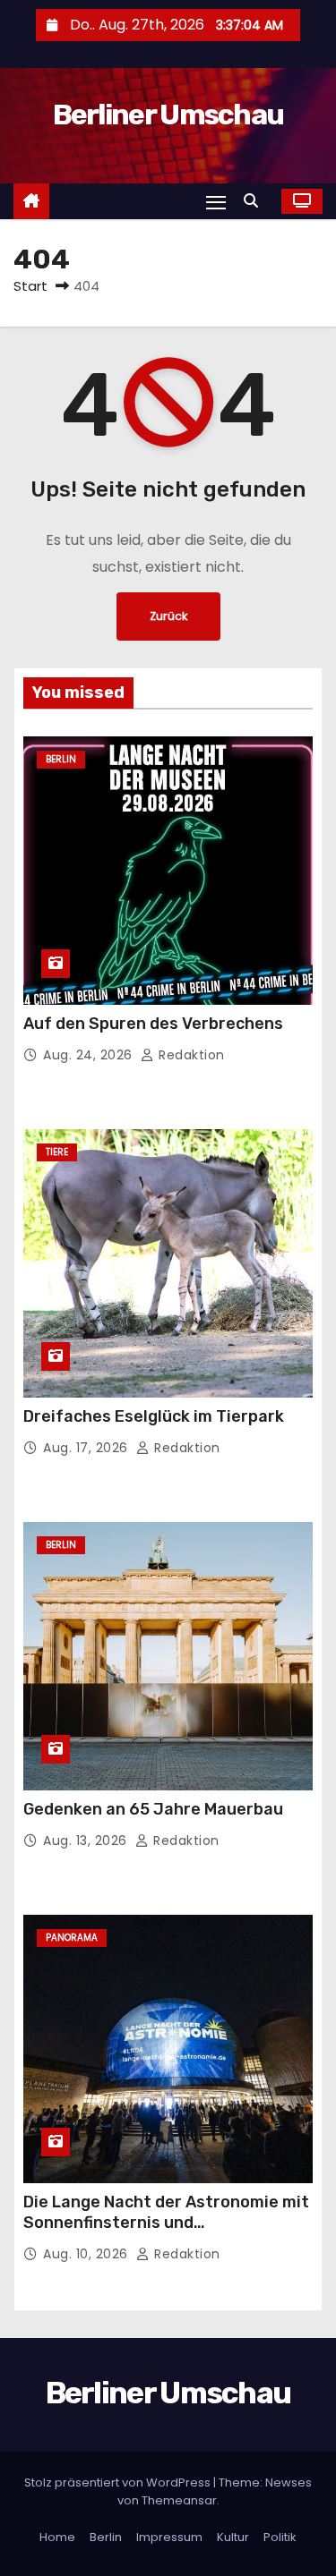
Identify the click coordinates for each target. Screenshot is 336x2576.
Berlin (61, 759)
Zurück (168, 616)
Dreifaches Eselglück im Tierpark (154, 1416)
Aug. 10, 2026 (87, 2254)
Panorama (72, 1938)
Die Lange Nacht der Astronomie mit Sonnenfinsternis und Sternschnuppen (166, 2223)
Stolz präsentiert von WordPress (119, 2482)
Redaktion (190, 1055)
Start (30, 286)
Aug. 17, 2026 (87, 1448)
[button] (255, 201)
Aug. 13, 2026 (87, 1841)
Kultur (233, 2537)
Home (57, 2537)
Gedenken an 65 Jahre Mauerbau (153, 1809)
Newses (289, 2482)
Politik (280, 2537)
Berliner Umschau (168, 115)
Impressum (169, 2537)
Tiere (57, 1152)
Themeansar (179, 2500)
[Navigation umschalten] (216, 202)
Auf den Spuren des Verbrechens (153, 1024)
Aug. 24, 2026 (90, 1055)
